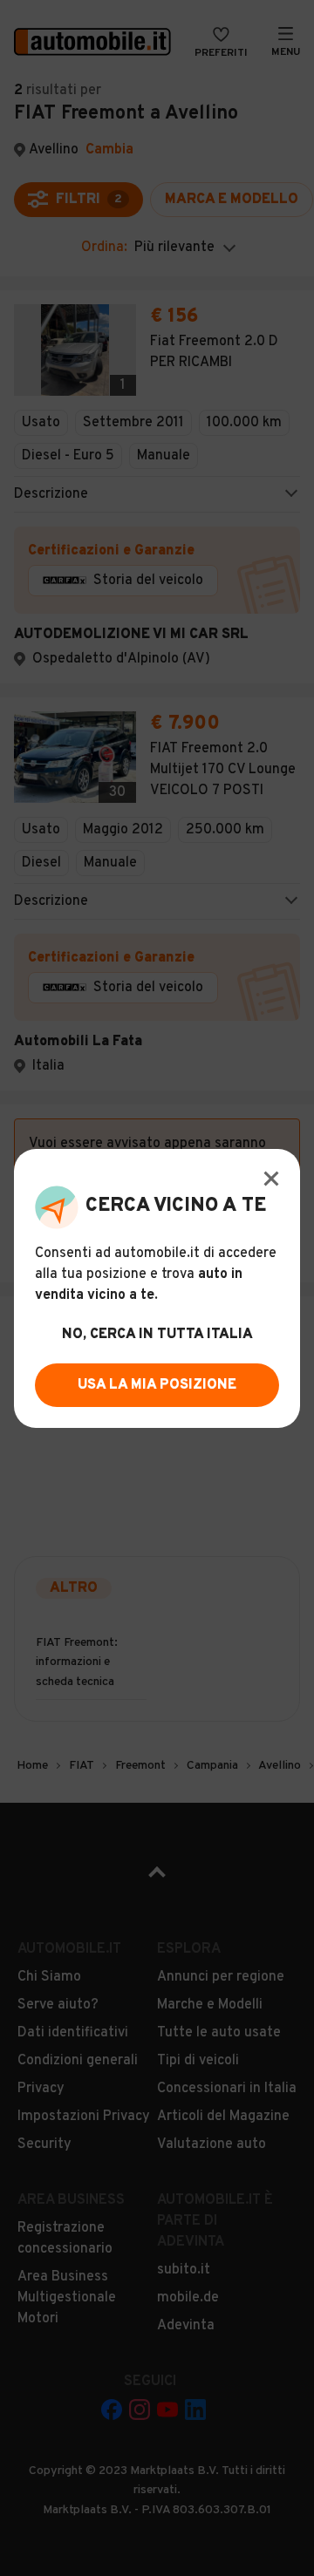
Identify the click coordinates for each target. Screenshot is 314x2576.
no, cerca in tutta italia (157, 1335)
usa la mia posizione (157, 1385)
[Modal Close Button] (271, 1179)
